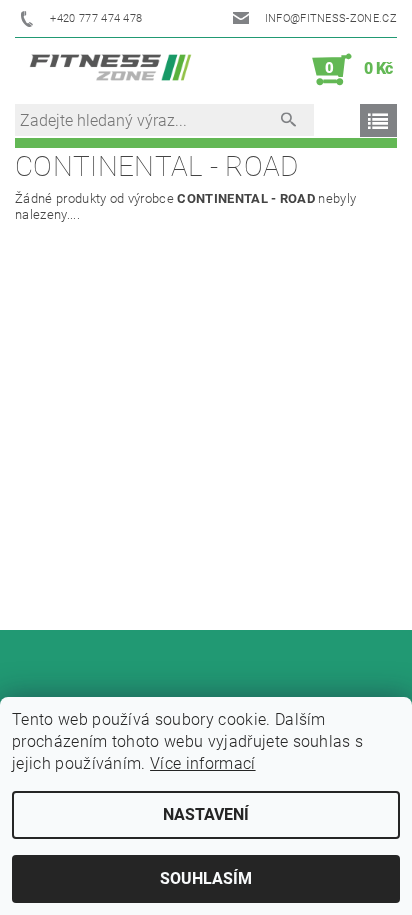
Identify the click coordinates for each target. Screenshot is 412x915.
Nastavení (206, 814)
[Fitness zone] (110, 70)
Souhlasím (206, 878)
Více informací (202, 763)
